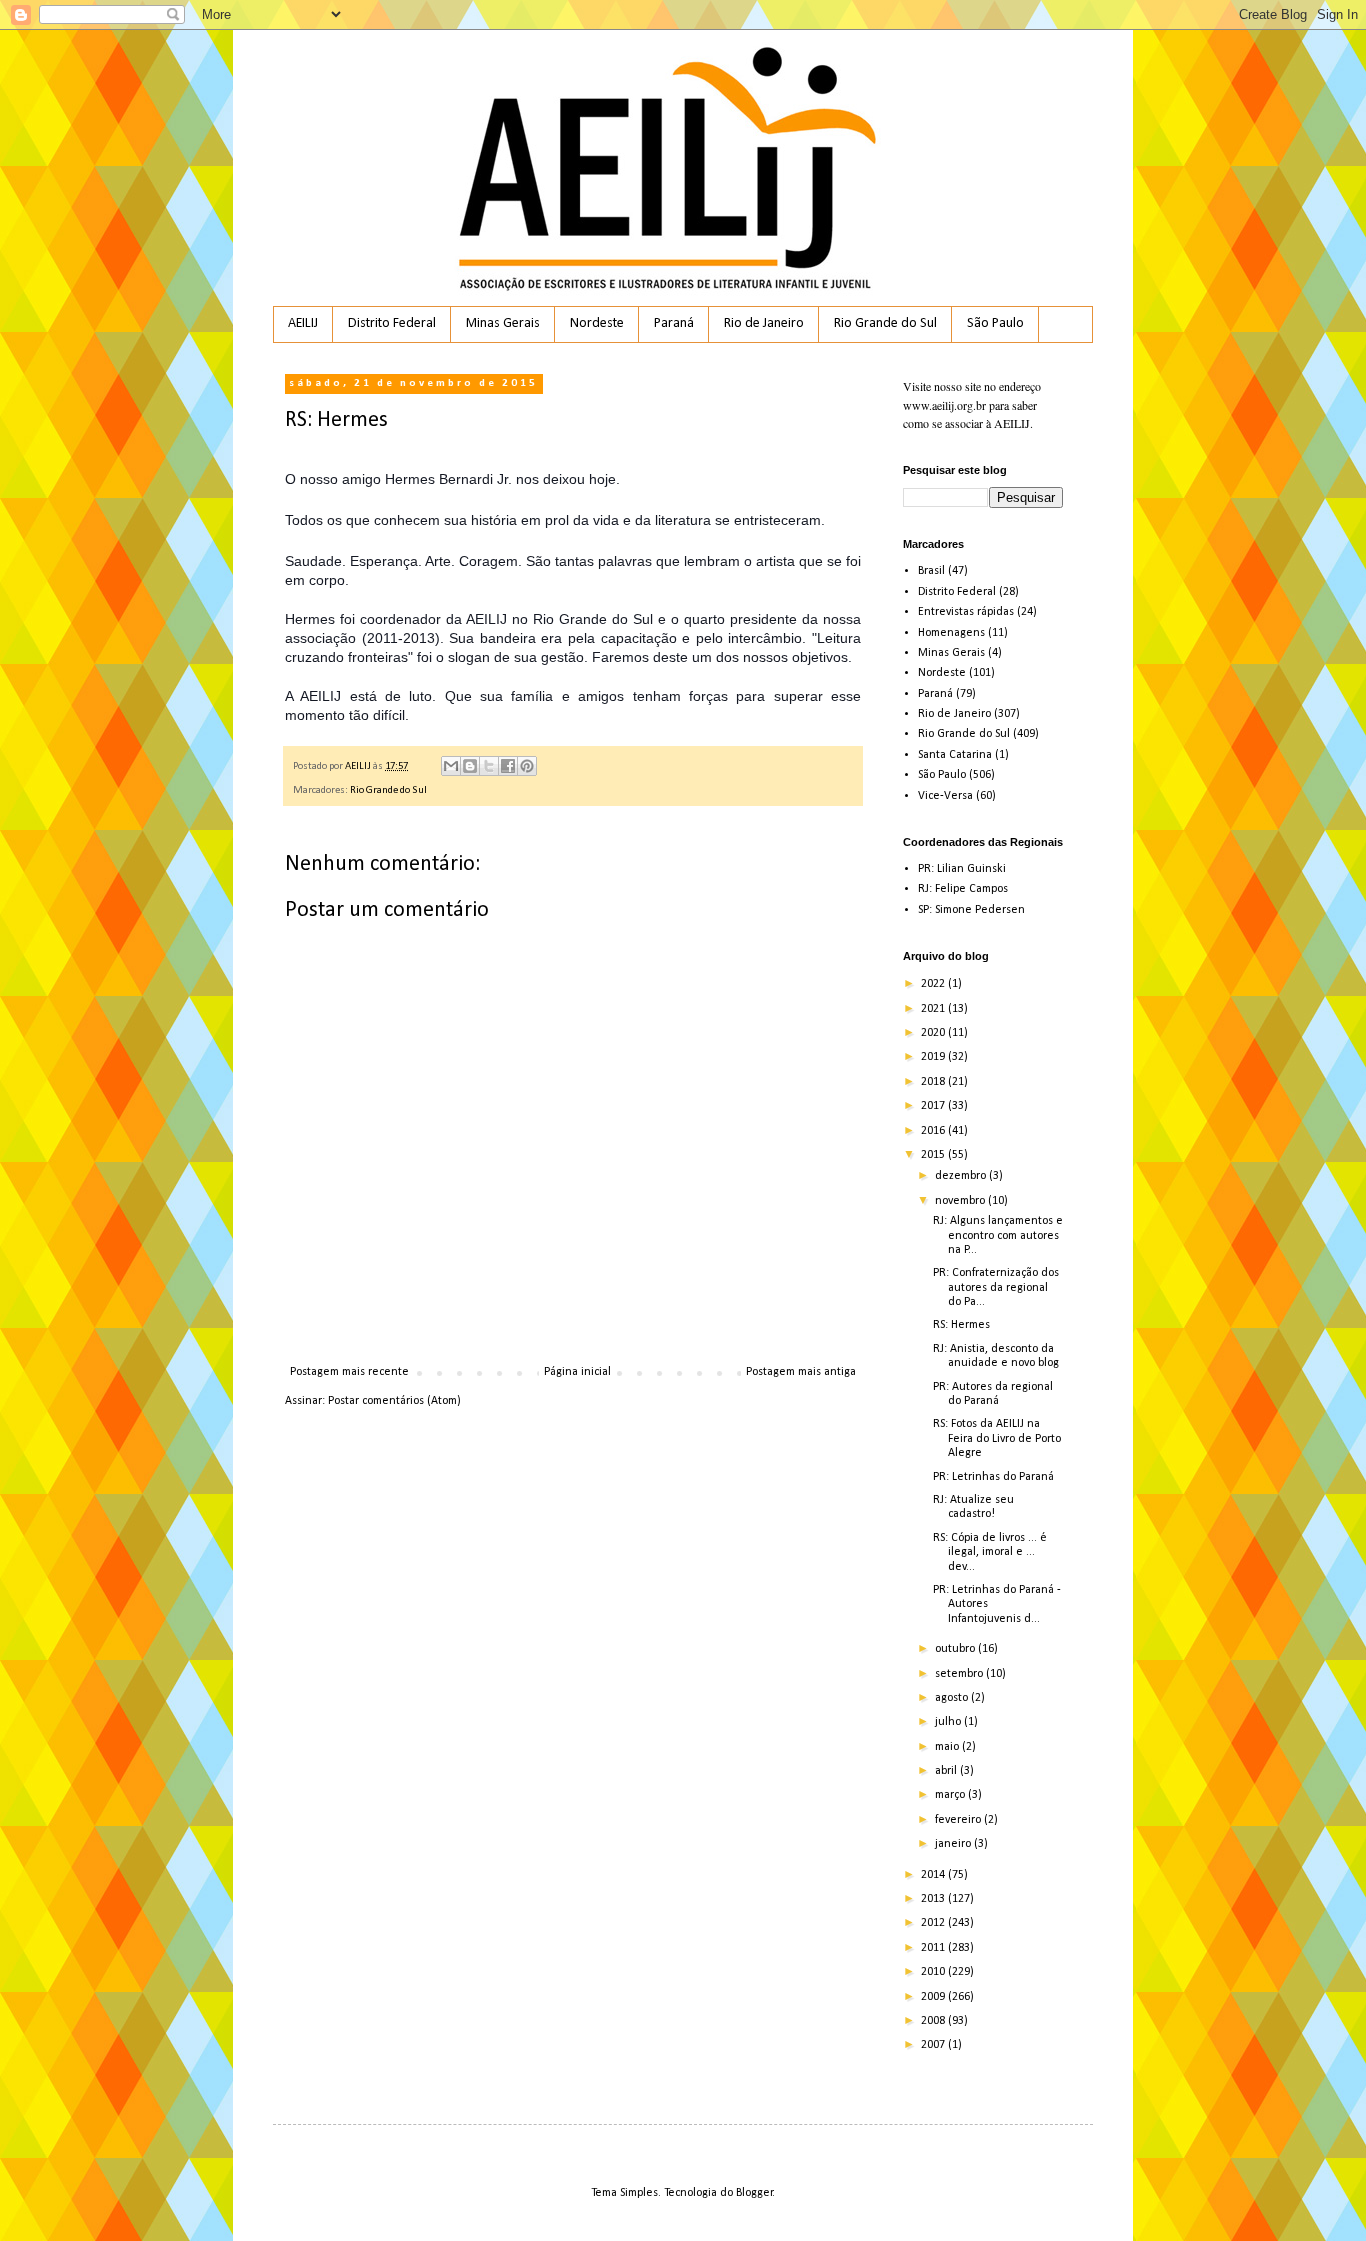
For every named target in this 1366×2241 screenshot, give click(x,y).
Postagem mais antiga (801, 1372)
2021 (934, 1009)
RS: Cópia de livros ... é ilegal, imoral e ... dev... (990, 1552)
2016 (934, 1131)
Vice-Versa (945, 796)
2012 (934, 1923)
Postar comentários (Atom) (394, 1401)
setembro (960, 1674)
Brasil (931, 571)
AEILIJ (303, 323)
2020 (934, 1033)
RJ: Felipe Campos (963, 889)
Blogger (754, 2193)
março (951, 1795)
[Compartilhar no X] (489, 766)
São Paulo (995, 323)
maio (948, 1747)
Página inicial (577, 1372)
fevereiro (959, 1820)
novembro (961, 1201)
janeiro (954, 1844)
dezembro (962, 1176)
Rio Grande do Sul (885, 323)
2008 (934, 2021)
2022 (934, 984)
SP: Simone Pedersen (971, 910)
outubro (956, 1649)
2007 (934, 2045)
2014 (934, 1875)
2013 (934, 1899)
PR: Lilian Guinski (962, 869)
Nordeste (597, 323)
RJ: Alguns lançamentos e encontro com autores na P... (998, 1235)
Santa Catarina (955, 755)
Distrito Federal (392, 323)
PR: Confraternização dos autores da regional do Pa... (996, 1287)
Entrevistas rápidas (966, 612)
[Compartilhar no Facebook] (508, 766)
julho (949, 1722)
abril (947, 1771)
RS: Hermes (961, 1325)
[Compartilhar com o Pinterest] (527, 766)
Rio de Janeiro (764, 323)
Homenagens (951, 633)
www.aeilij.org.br (944, 405)
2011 (934, 1948)
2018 (934, 1082)
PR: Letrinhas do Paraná (993, 1477)
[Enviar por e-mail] (451, 766)
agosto (953, 1698)
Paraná (674, 323)
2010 (934, 1972)
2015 (934, 1155)
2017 (934, 1106)
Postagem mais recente (349, 1372)
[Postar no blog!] (470, 766)
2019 (934, 1057)
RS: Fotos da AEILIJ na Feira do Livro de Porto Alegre (997, 1438)
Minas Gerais (503, 323)
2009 (934, 1997)
